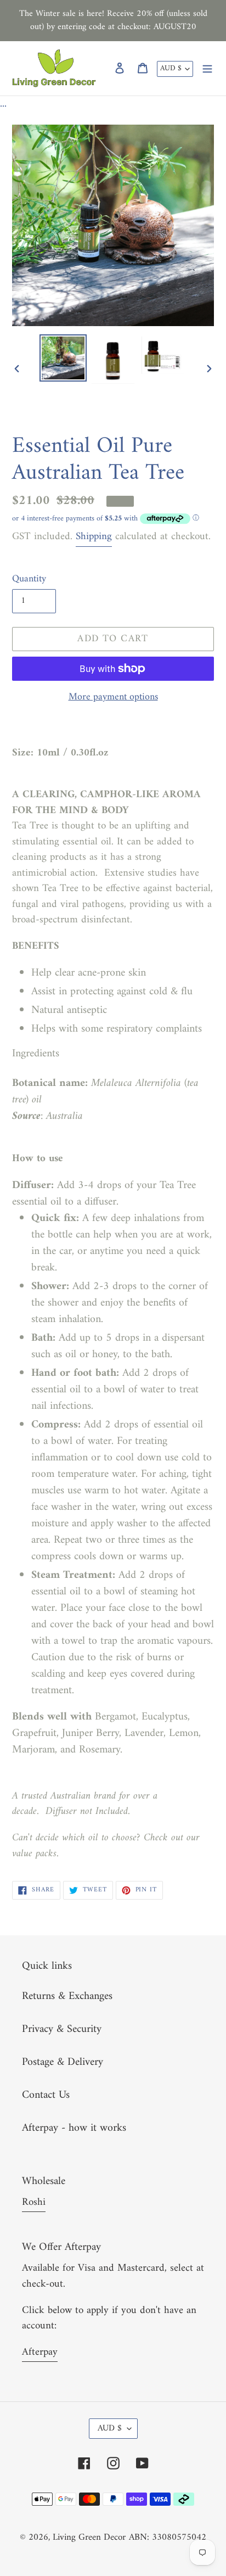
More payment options (113, 697)
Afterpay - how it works (74, 2128)
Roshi (34, 2202)
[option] (63, 358)
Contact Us (46, 2095)
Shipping (94, 537)
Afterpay (40, 2352)
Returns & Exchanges (67, 1997)
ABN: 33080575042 (168, 2538)
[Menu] (207, 68)
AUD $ (171, 68)
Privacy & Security (62, 2029)
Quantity (29, 579)
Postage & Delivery (63, 2062)
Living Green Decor (89, 2538)
